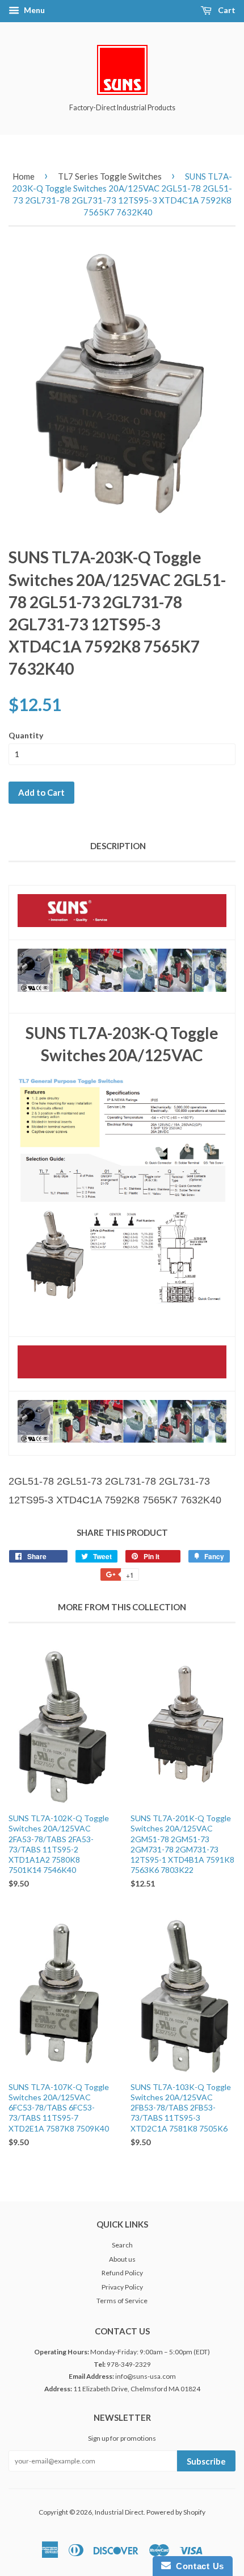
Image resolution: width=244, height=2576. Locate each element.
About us (122, 2259)
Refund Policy (122, 2273)
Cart (226, 10)
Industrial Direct (119, 2512)
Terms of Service (122, 2301)
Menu (33, 10)
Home (24, 176)
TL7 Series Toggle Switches (110, 176)
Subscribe (206, 2461)
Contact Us (197, 2566)
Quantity (26, 735)
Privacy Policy (122, 2287)
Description (118, 846)
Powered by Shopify (176, 2512)
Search (122, 2245)
